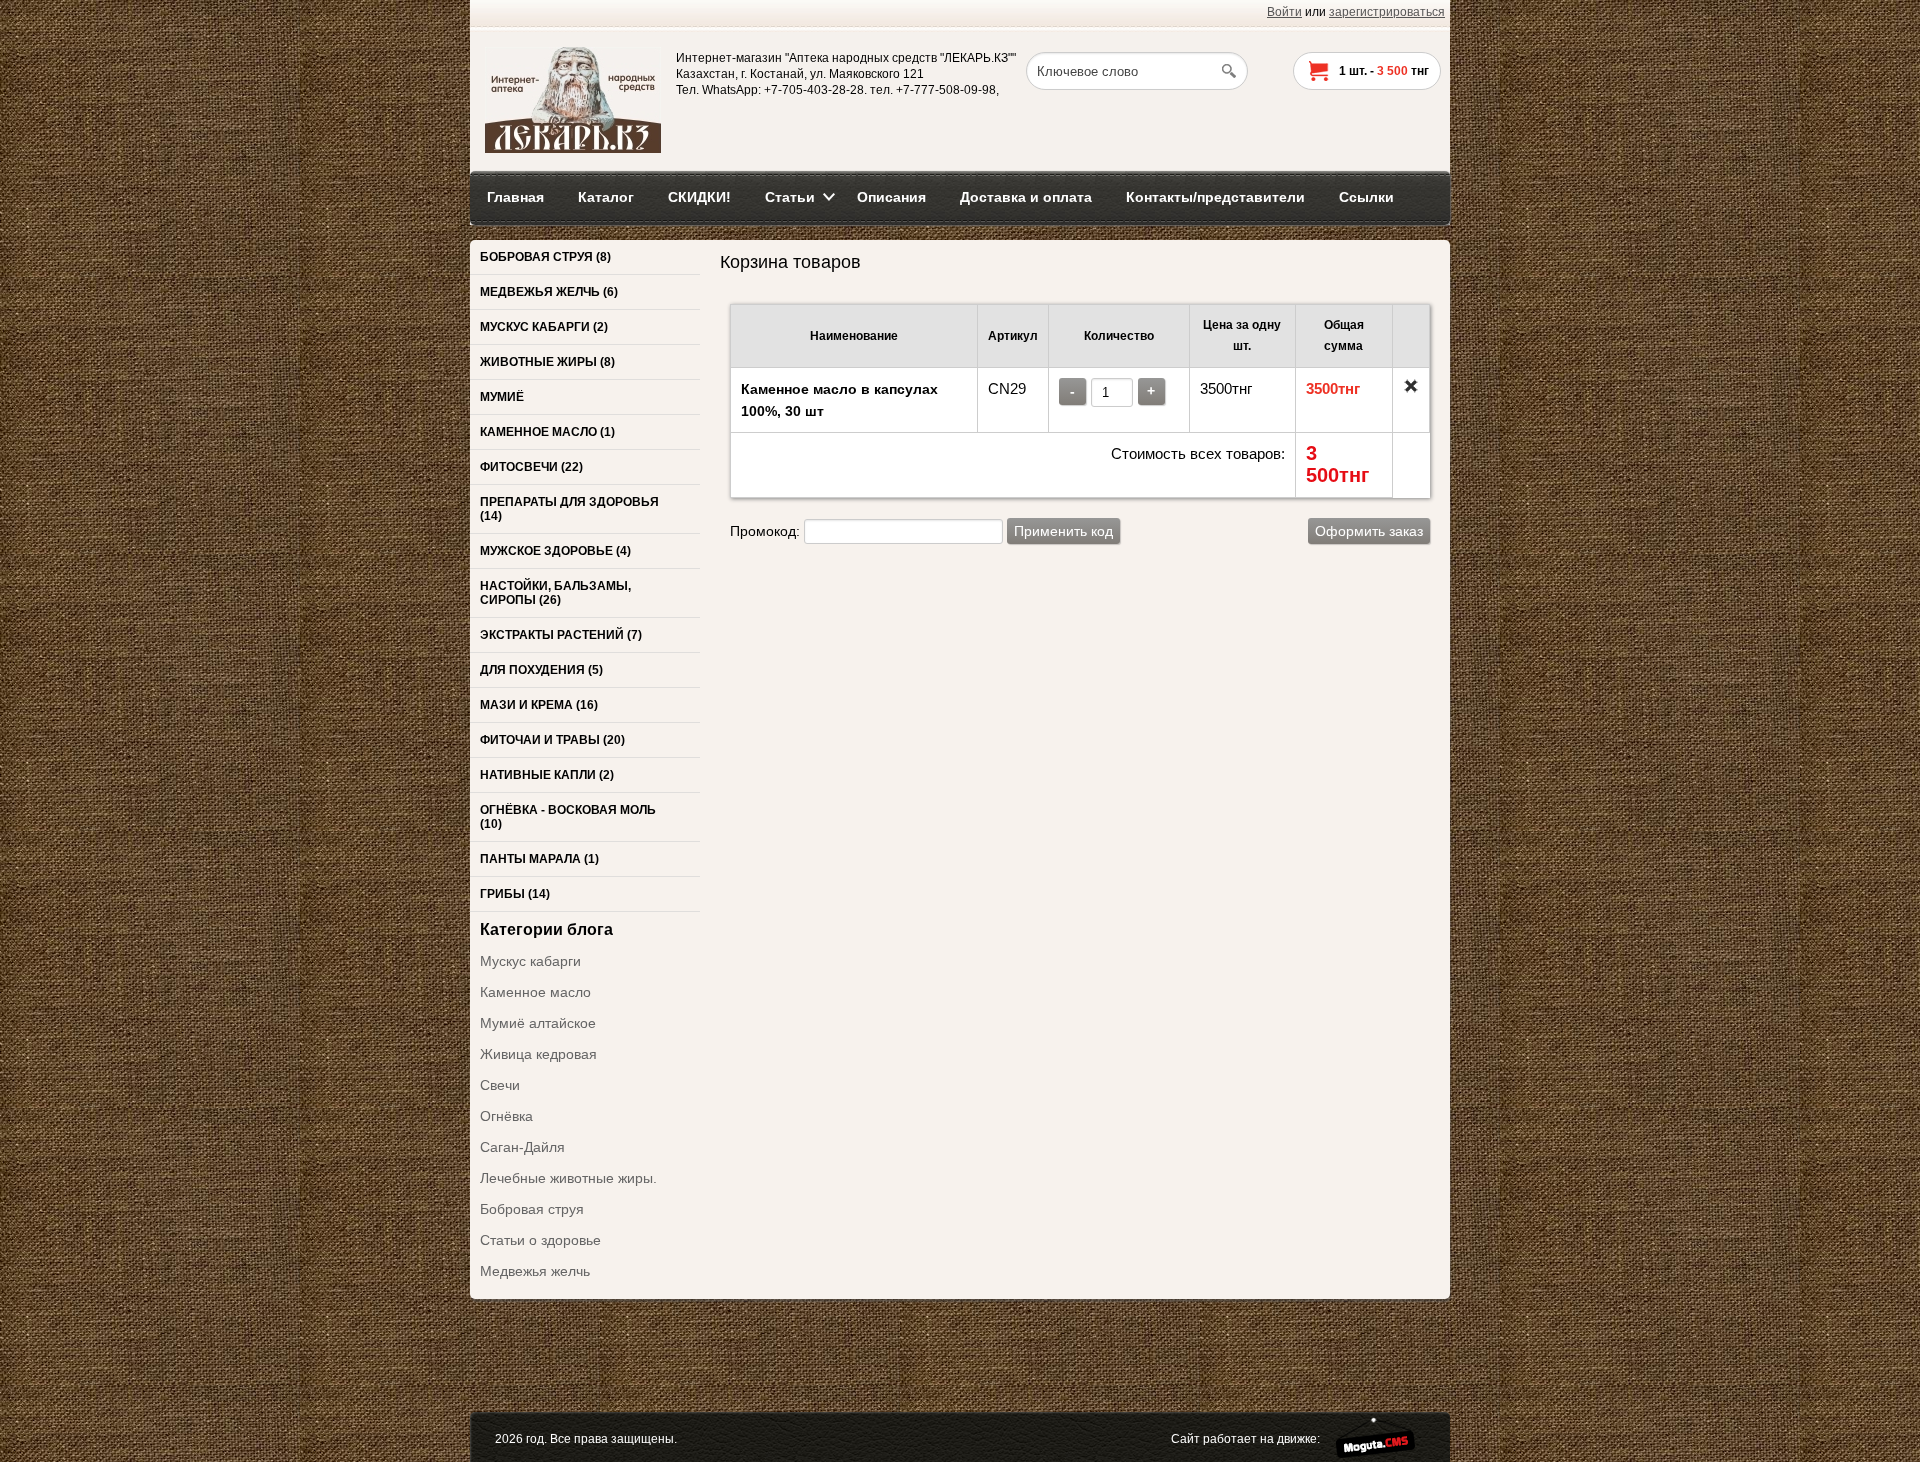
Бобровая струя (532, 1209)
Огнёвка (506, 1116)
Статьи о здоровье (540, 1240)
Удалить (1411, 386)
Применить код (1063, 531)
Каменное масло (535, 992)
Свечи (500, 1085)
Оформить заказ (1369, 531)
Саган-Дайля (522, 1147)
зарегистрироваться (1387, 12)
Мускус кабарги (530, 961)
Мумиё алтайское (538, 1023)
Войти (1284, 12)
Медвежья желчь (535, 1271)
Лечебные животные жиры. (568, 1178)
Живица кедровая (538, 1054)
